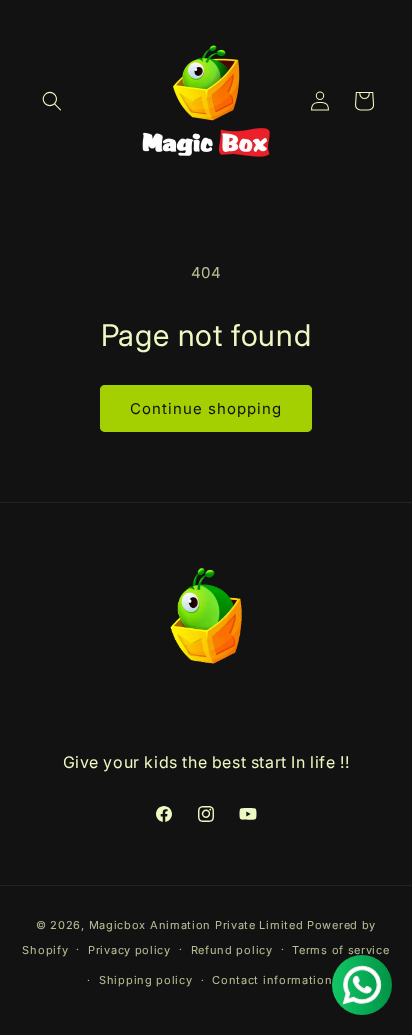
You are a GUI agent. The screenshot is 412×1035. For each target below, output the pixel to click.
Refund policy (232, 950)
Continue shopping (206, 408)
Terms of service (340, 950)
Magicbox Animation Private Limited (196, 925)
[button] (52, 101)
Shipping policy (146, 980)
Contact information (272, 980)
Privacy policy (129, 950)
